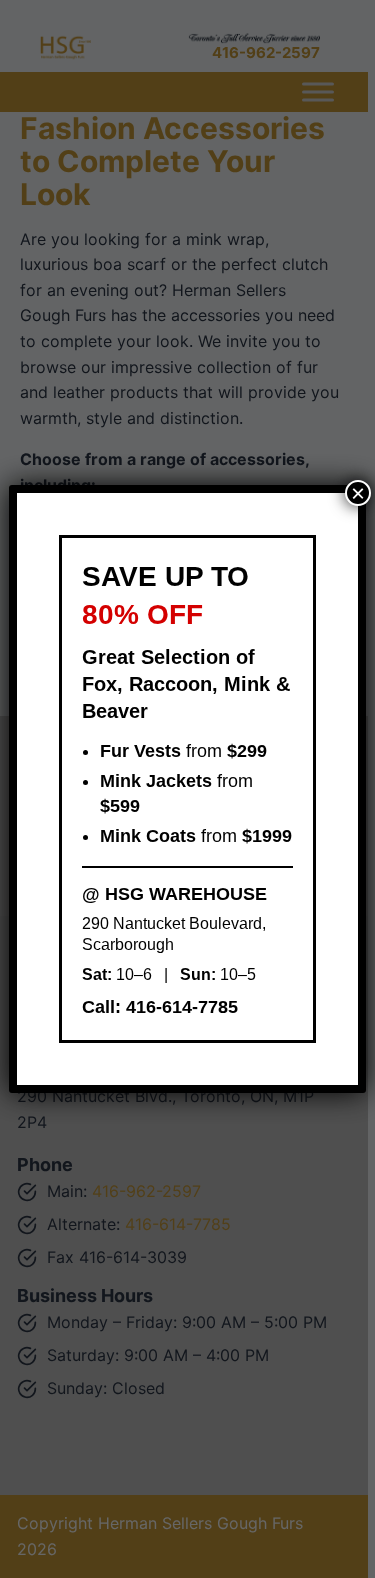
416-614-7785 (182, 1007)
